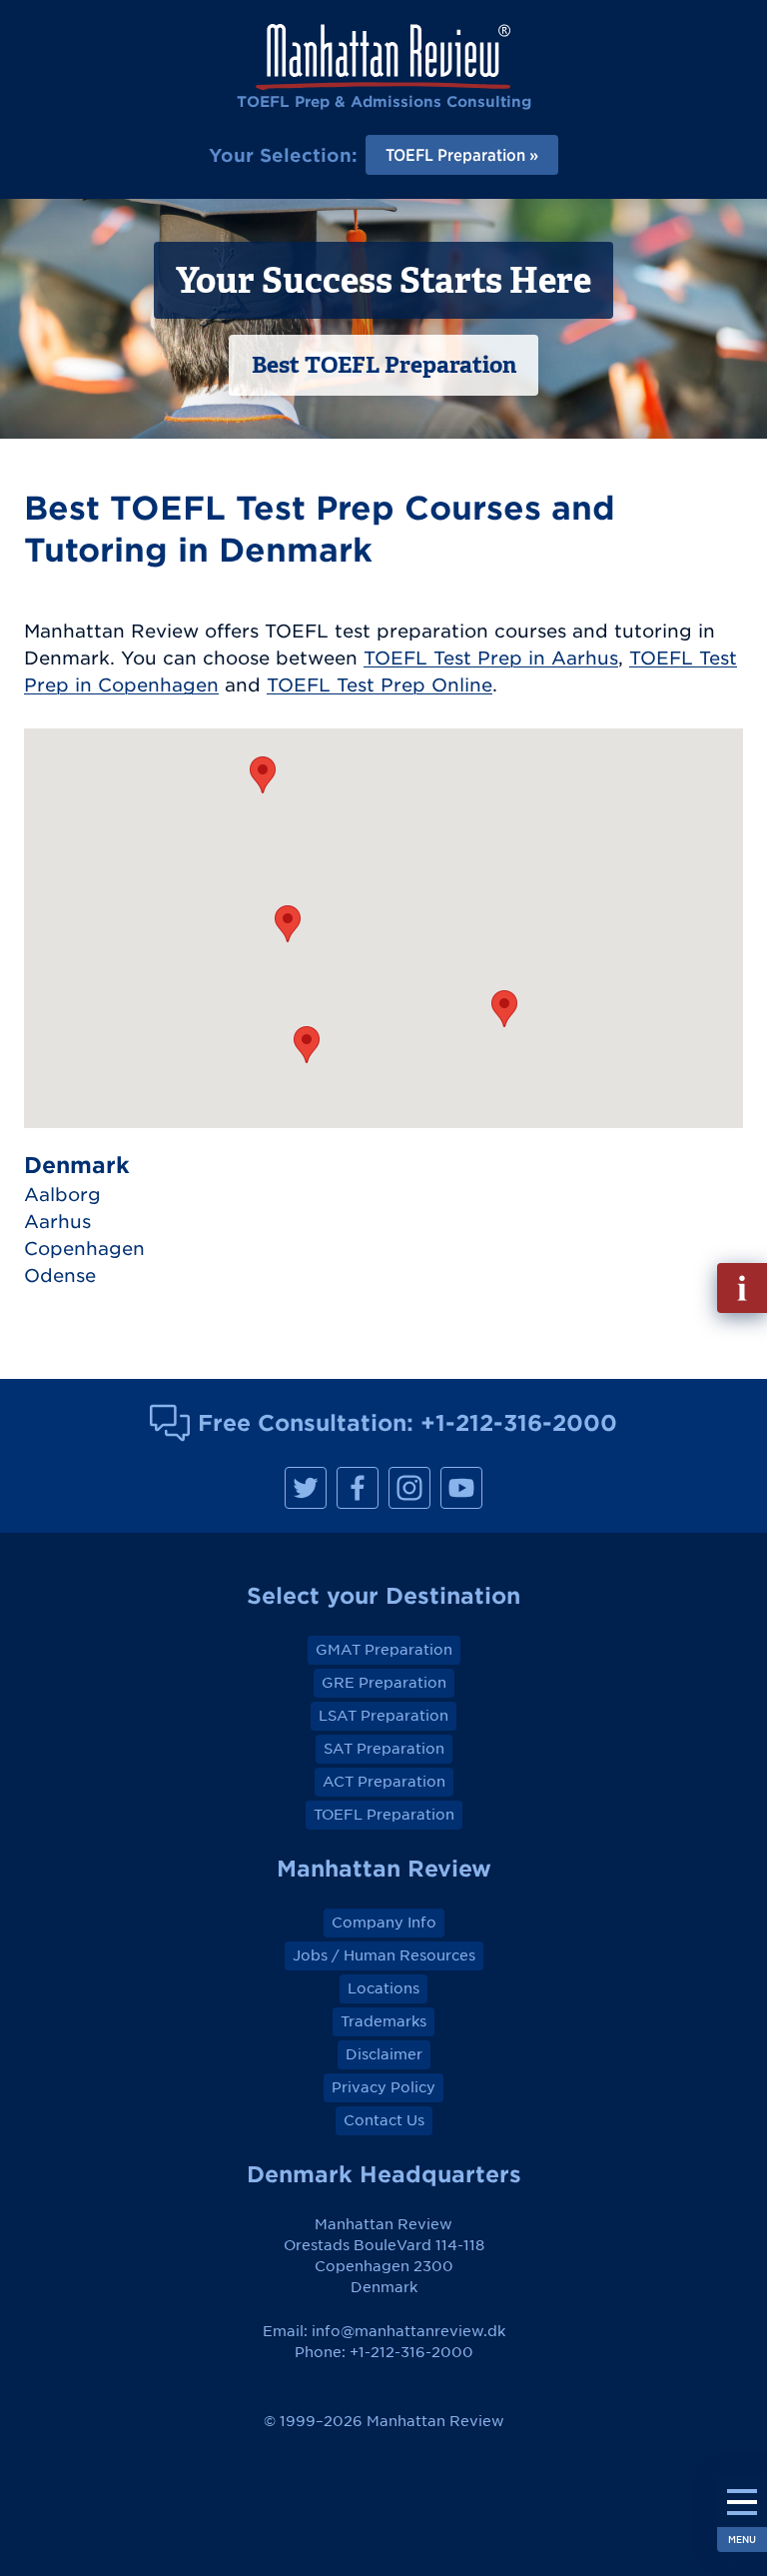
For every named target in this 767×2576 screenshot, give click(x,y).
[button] (263, 775)
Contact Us (384, 2120)
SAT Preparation (384, 1749)
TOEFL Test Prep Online (380, 685)
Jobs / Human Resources (384, 1955)
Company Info (384, 1923)
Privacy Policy (383, 2087)
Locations (383, 1988)
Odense (60, 1276)
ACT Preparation (384, 1782)
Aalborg (62, 1195)
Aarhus (57, 1222)
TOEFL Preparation (384, 1815)
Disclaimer (384, 2054)
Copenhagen (84, 1249)
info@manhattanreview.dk (408, 2331)
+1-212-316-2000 (519, 1422)
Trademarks (383, 2021)
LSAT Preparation (383, 1716)
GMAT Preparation (384, 1650)
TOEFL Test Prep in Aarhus (491, 658)
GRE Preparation (384, 1683)
